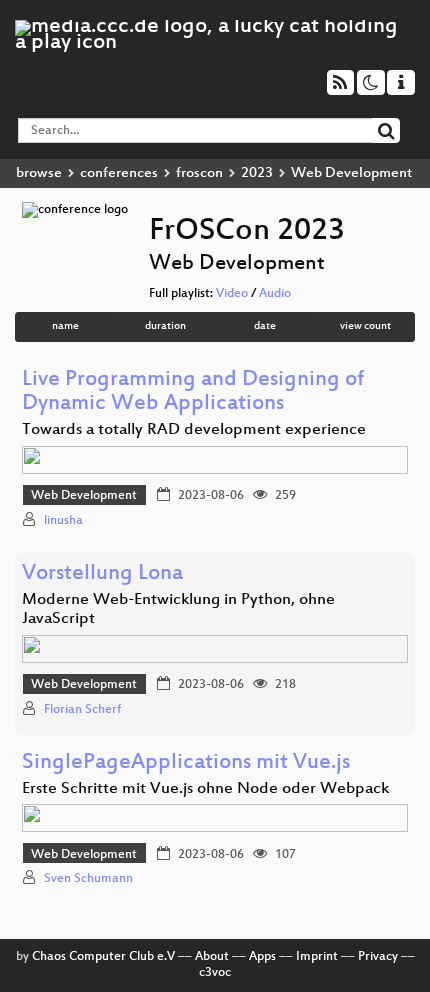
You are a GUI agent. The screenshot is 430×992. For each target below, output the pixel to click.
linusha (63, 521)
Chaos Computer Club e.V (103, 957)
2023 (257, 173)
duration (165, 326)
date (265, 326)
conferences (119, 173)
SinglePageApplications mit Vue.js (186, 763)
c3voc (215, 973)
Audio (275, 294)
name (65, 326)
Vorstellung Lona (102, 574)
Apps (262, 957)
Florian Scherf (82, 710)
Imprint (317, 957)
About (212, 957)
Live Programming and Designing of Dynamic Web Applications (193, 392)
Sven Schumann (88, 879)
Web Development (84, 496)
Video (232, 294)
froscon (199, 173)
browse (39, 173)
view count (365, 326)
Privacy (378, 957)
